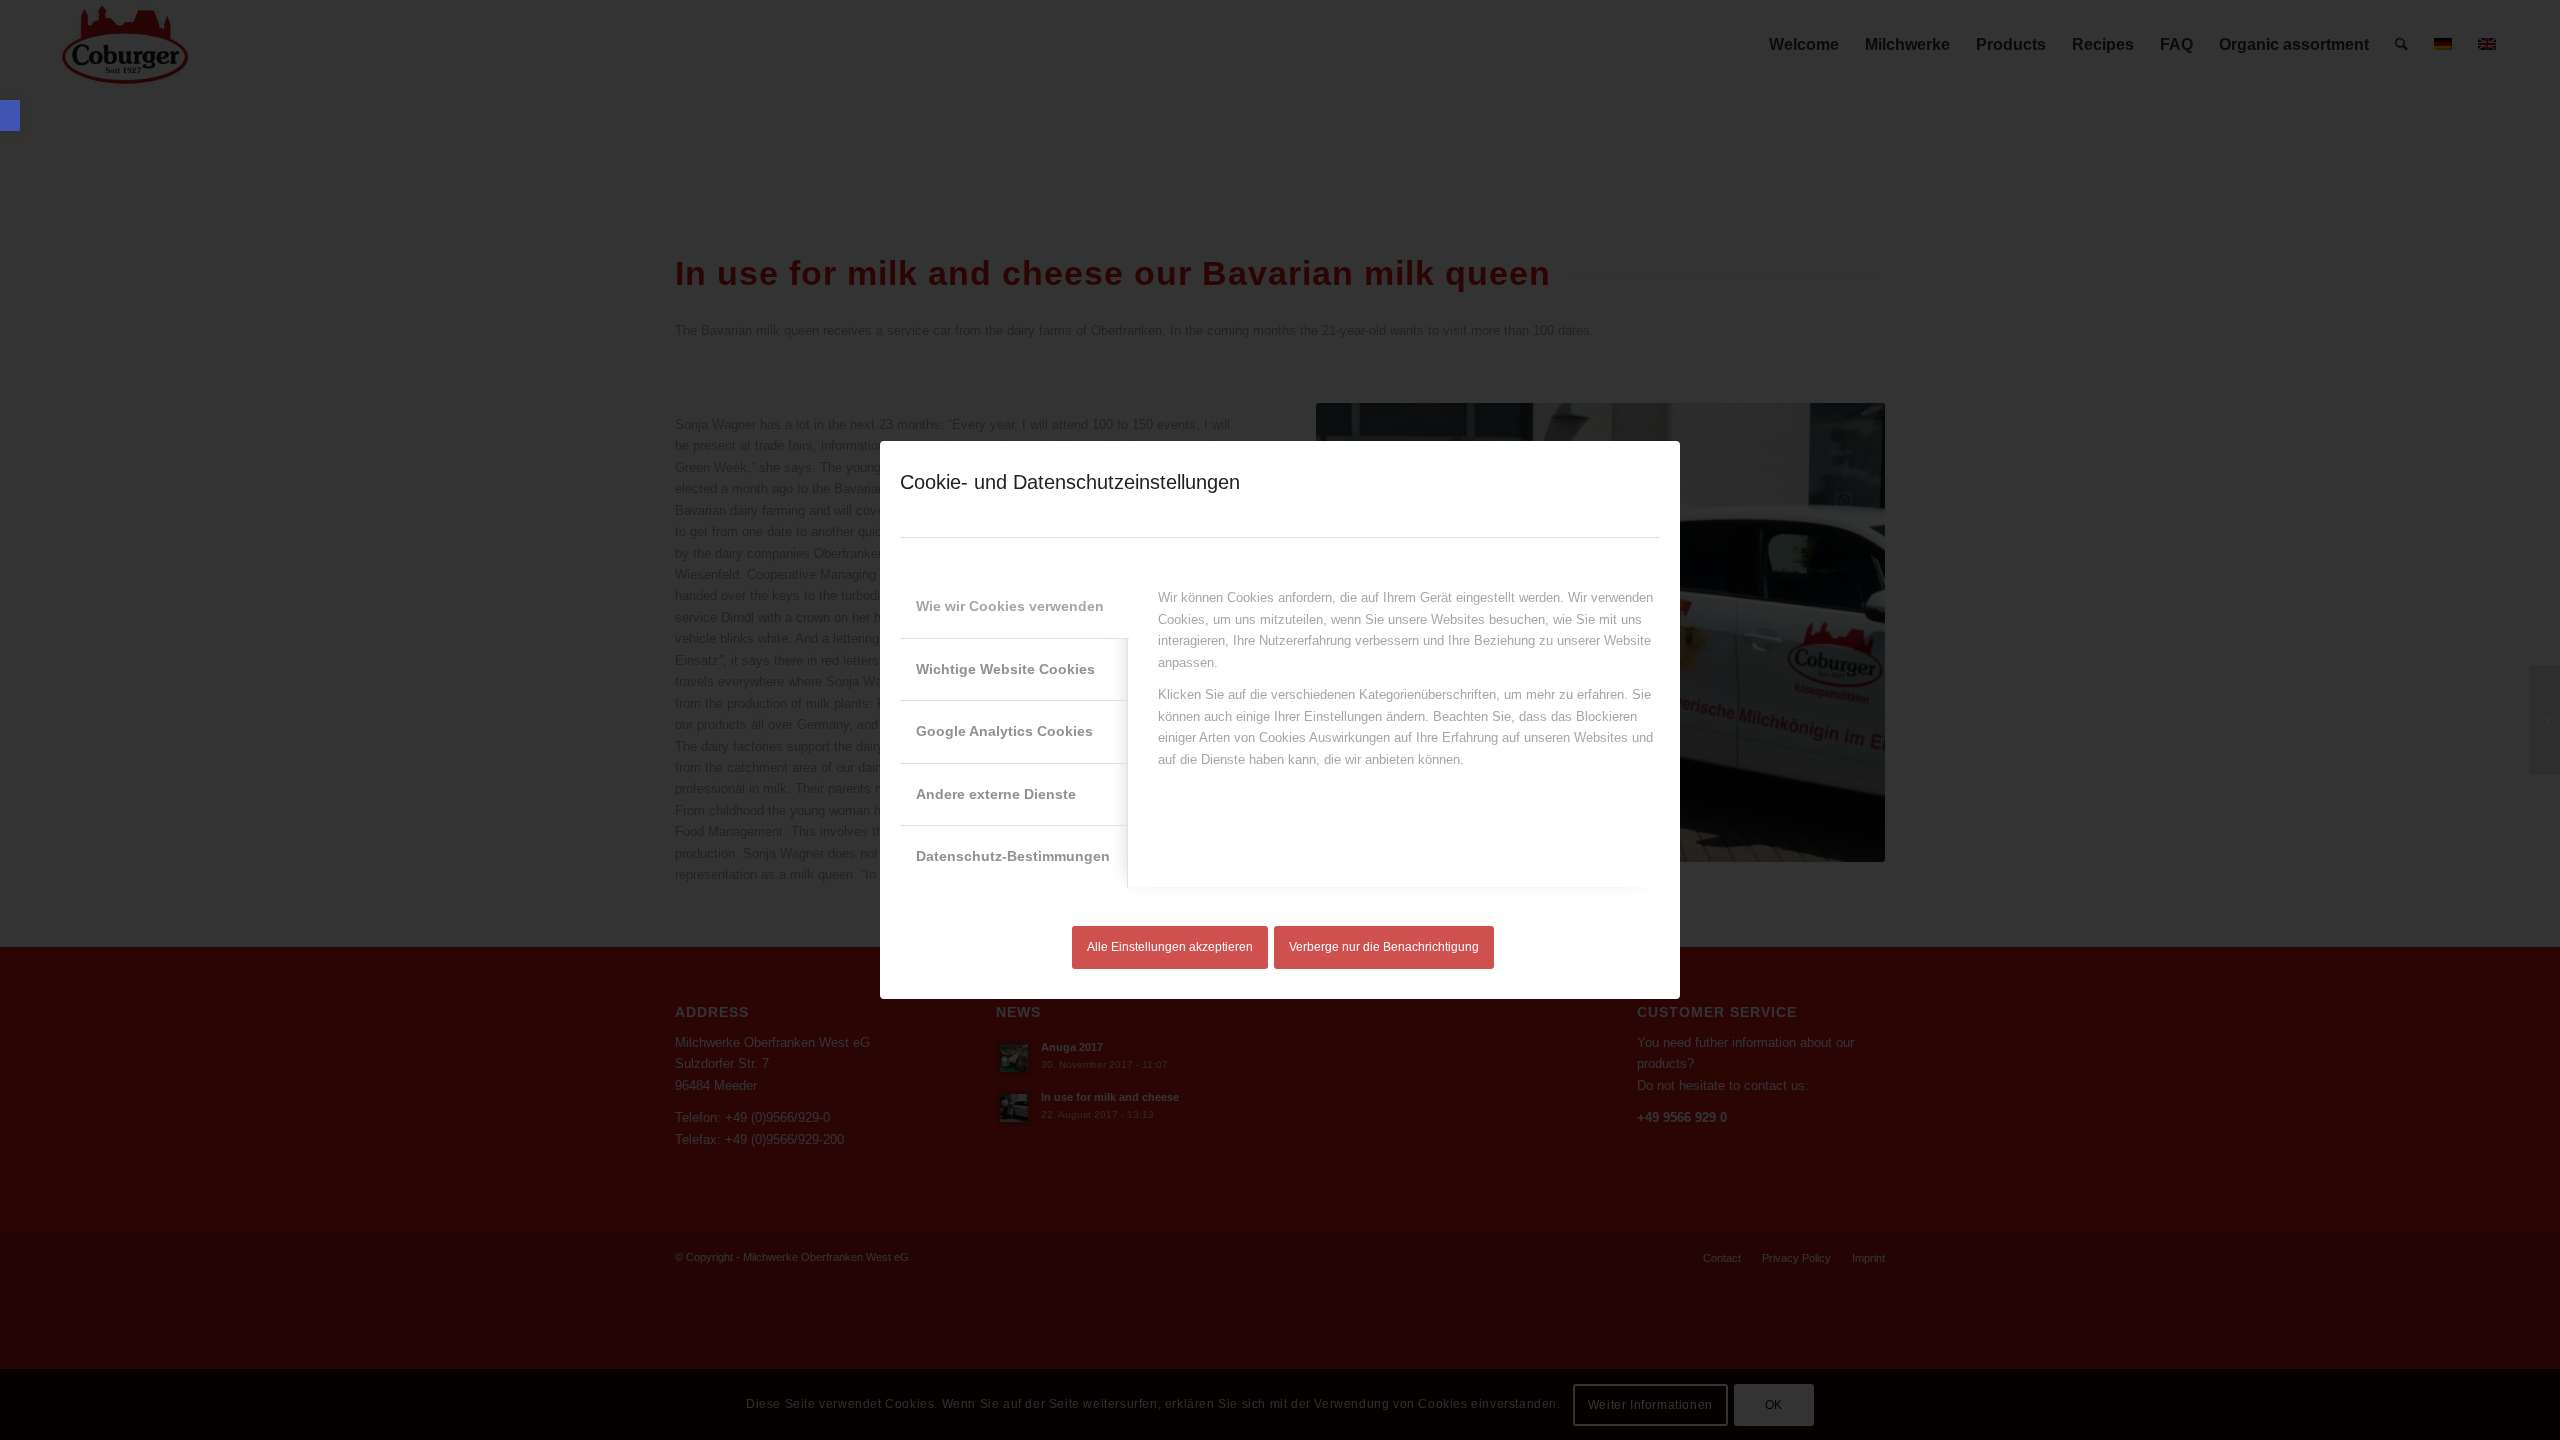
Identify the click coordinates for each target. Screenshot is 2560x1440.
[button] (10, 115)
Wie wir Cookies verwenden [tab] (1010, 606)
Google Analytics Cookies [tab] (1004, 731)
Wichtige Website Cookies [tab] (1005, 669)
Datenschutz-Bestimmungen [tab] (1013, 856)
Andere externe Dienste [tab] (996, 794)
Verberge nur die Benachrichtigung (1384, 947)
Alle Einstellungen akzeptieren (1170, 947)
